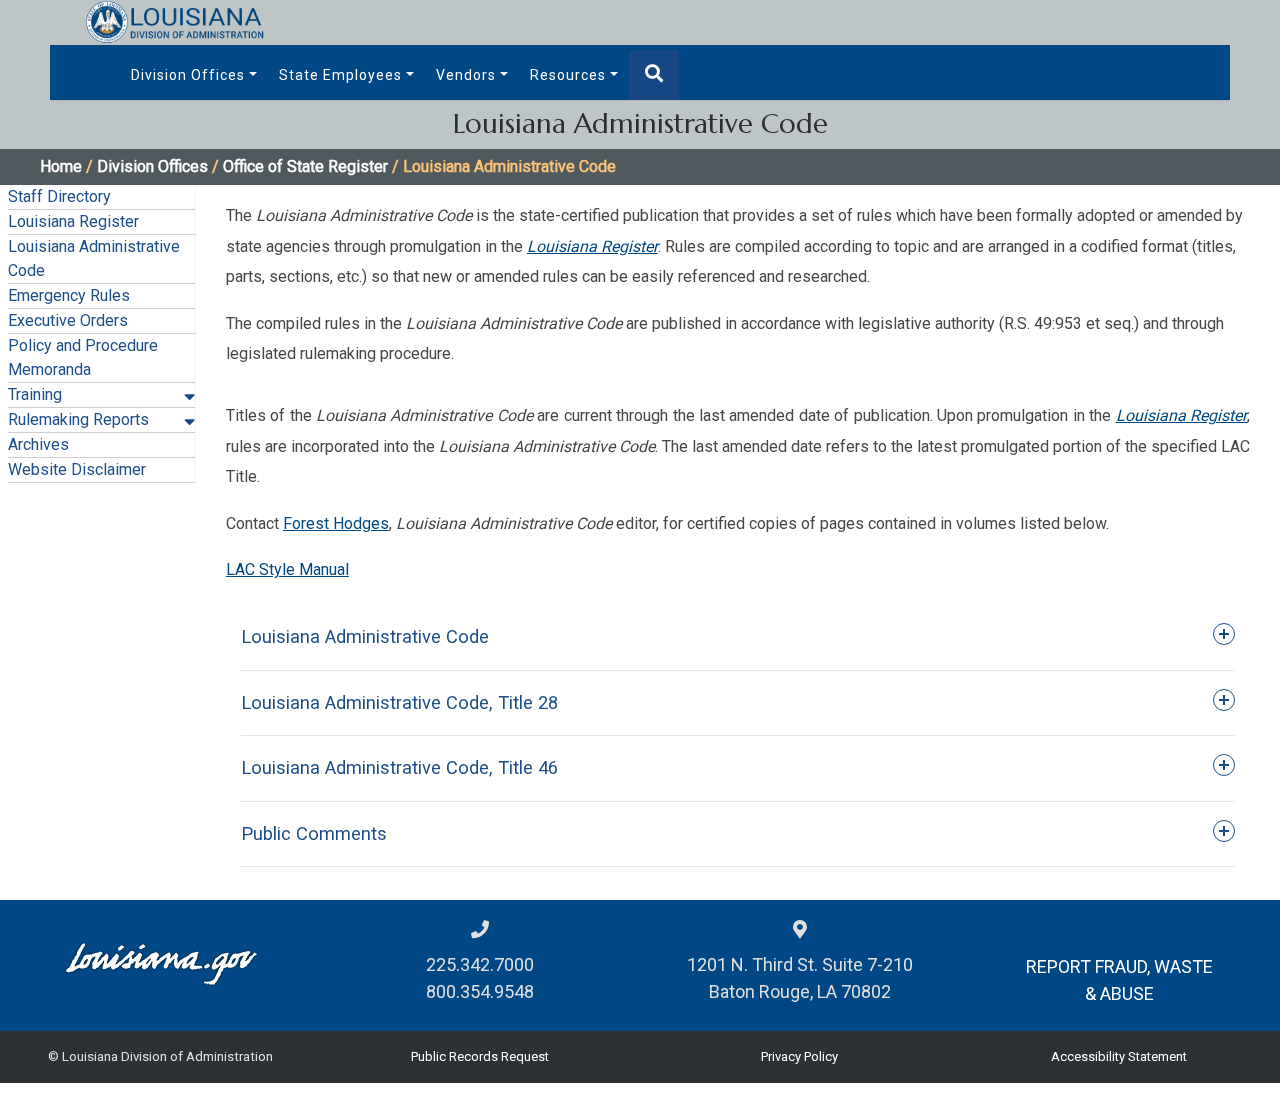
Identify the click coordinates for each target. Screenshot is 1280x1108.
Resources (568, 75)
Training (35, 394)
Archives (38, 444)
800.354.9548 (480, 991)
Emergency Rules (69, 295)
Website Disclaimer (77, 469)
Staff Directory (59, 196)
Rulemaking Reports (78, 419)
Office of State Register (305, 166)
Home (61, 166)
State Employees (340, 75)
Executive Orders (68, 320)
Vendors (466, 75)
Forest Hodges (336, 523)
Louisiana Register (73, 221)
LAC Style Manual (287, 569)
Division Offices (188, 75)
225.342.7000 (480, 964)
